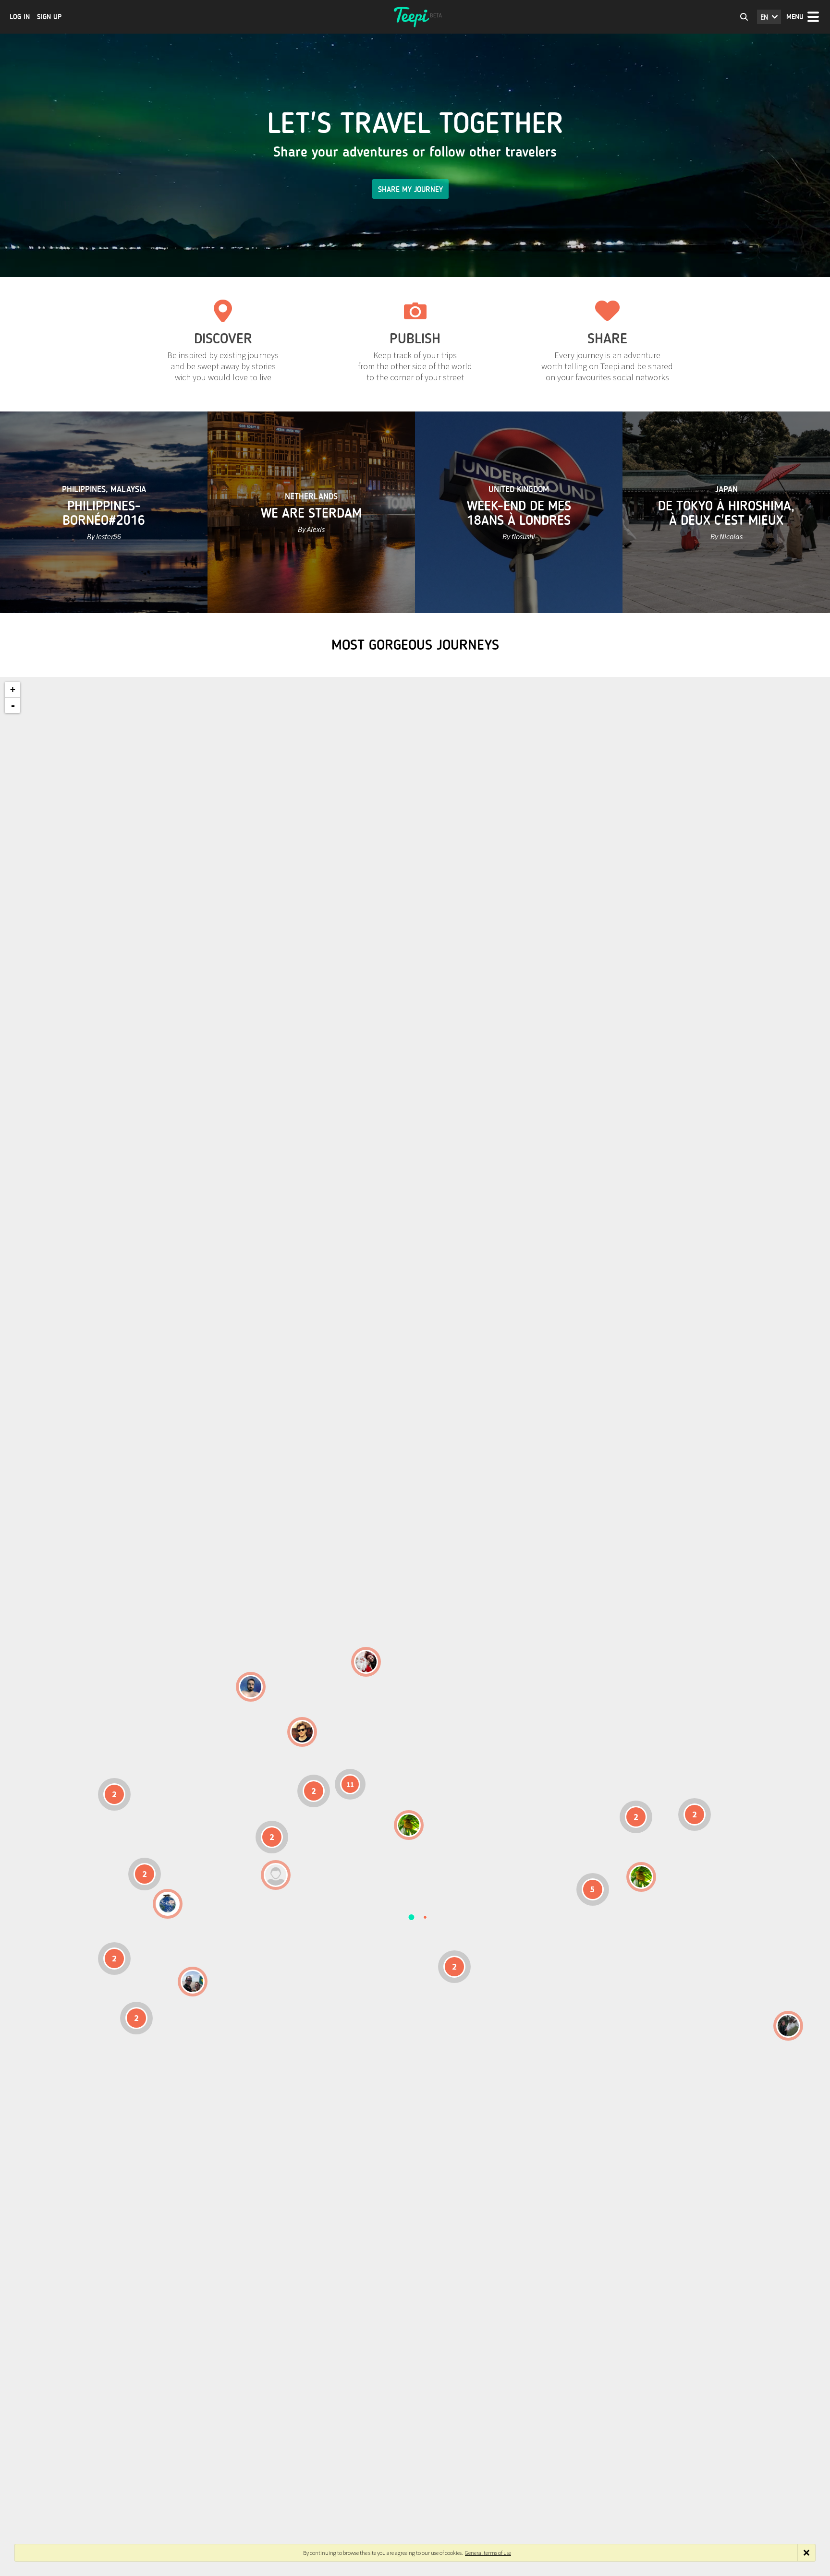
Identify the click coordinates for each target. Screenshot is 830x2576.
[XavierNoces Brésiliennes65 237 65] (193, 1982)
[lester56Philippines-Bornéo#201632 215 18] (641, 1877)
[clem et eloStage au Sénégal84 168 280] (276, 1875)
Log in (20, 17)
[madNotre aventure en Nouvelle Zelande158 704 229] (788, 2026)
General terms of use (488, 2553)
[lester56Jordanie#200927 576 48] (409, 1825)
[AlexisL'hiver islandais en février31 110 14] (251, 1687)
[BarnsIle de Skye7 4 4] (302, 1732)
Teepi (415, 17)
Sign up (49, 17)
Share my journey (410, 189)
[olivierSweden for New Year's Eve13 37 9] (366, 1662)
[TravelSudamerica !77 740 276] (168, 1904)
